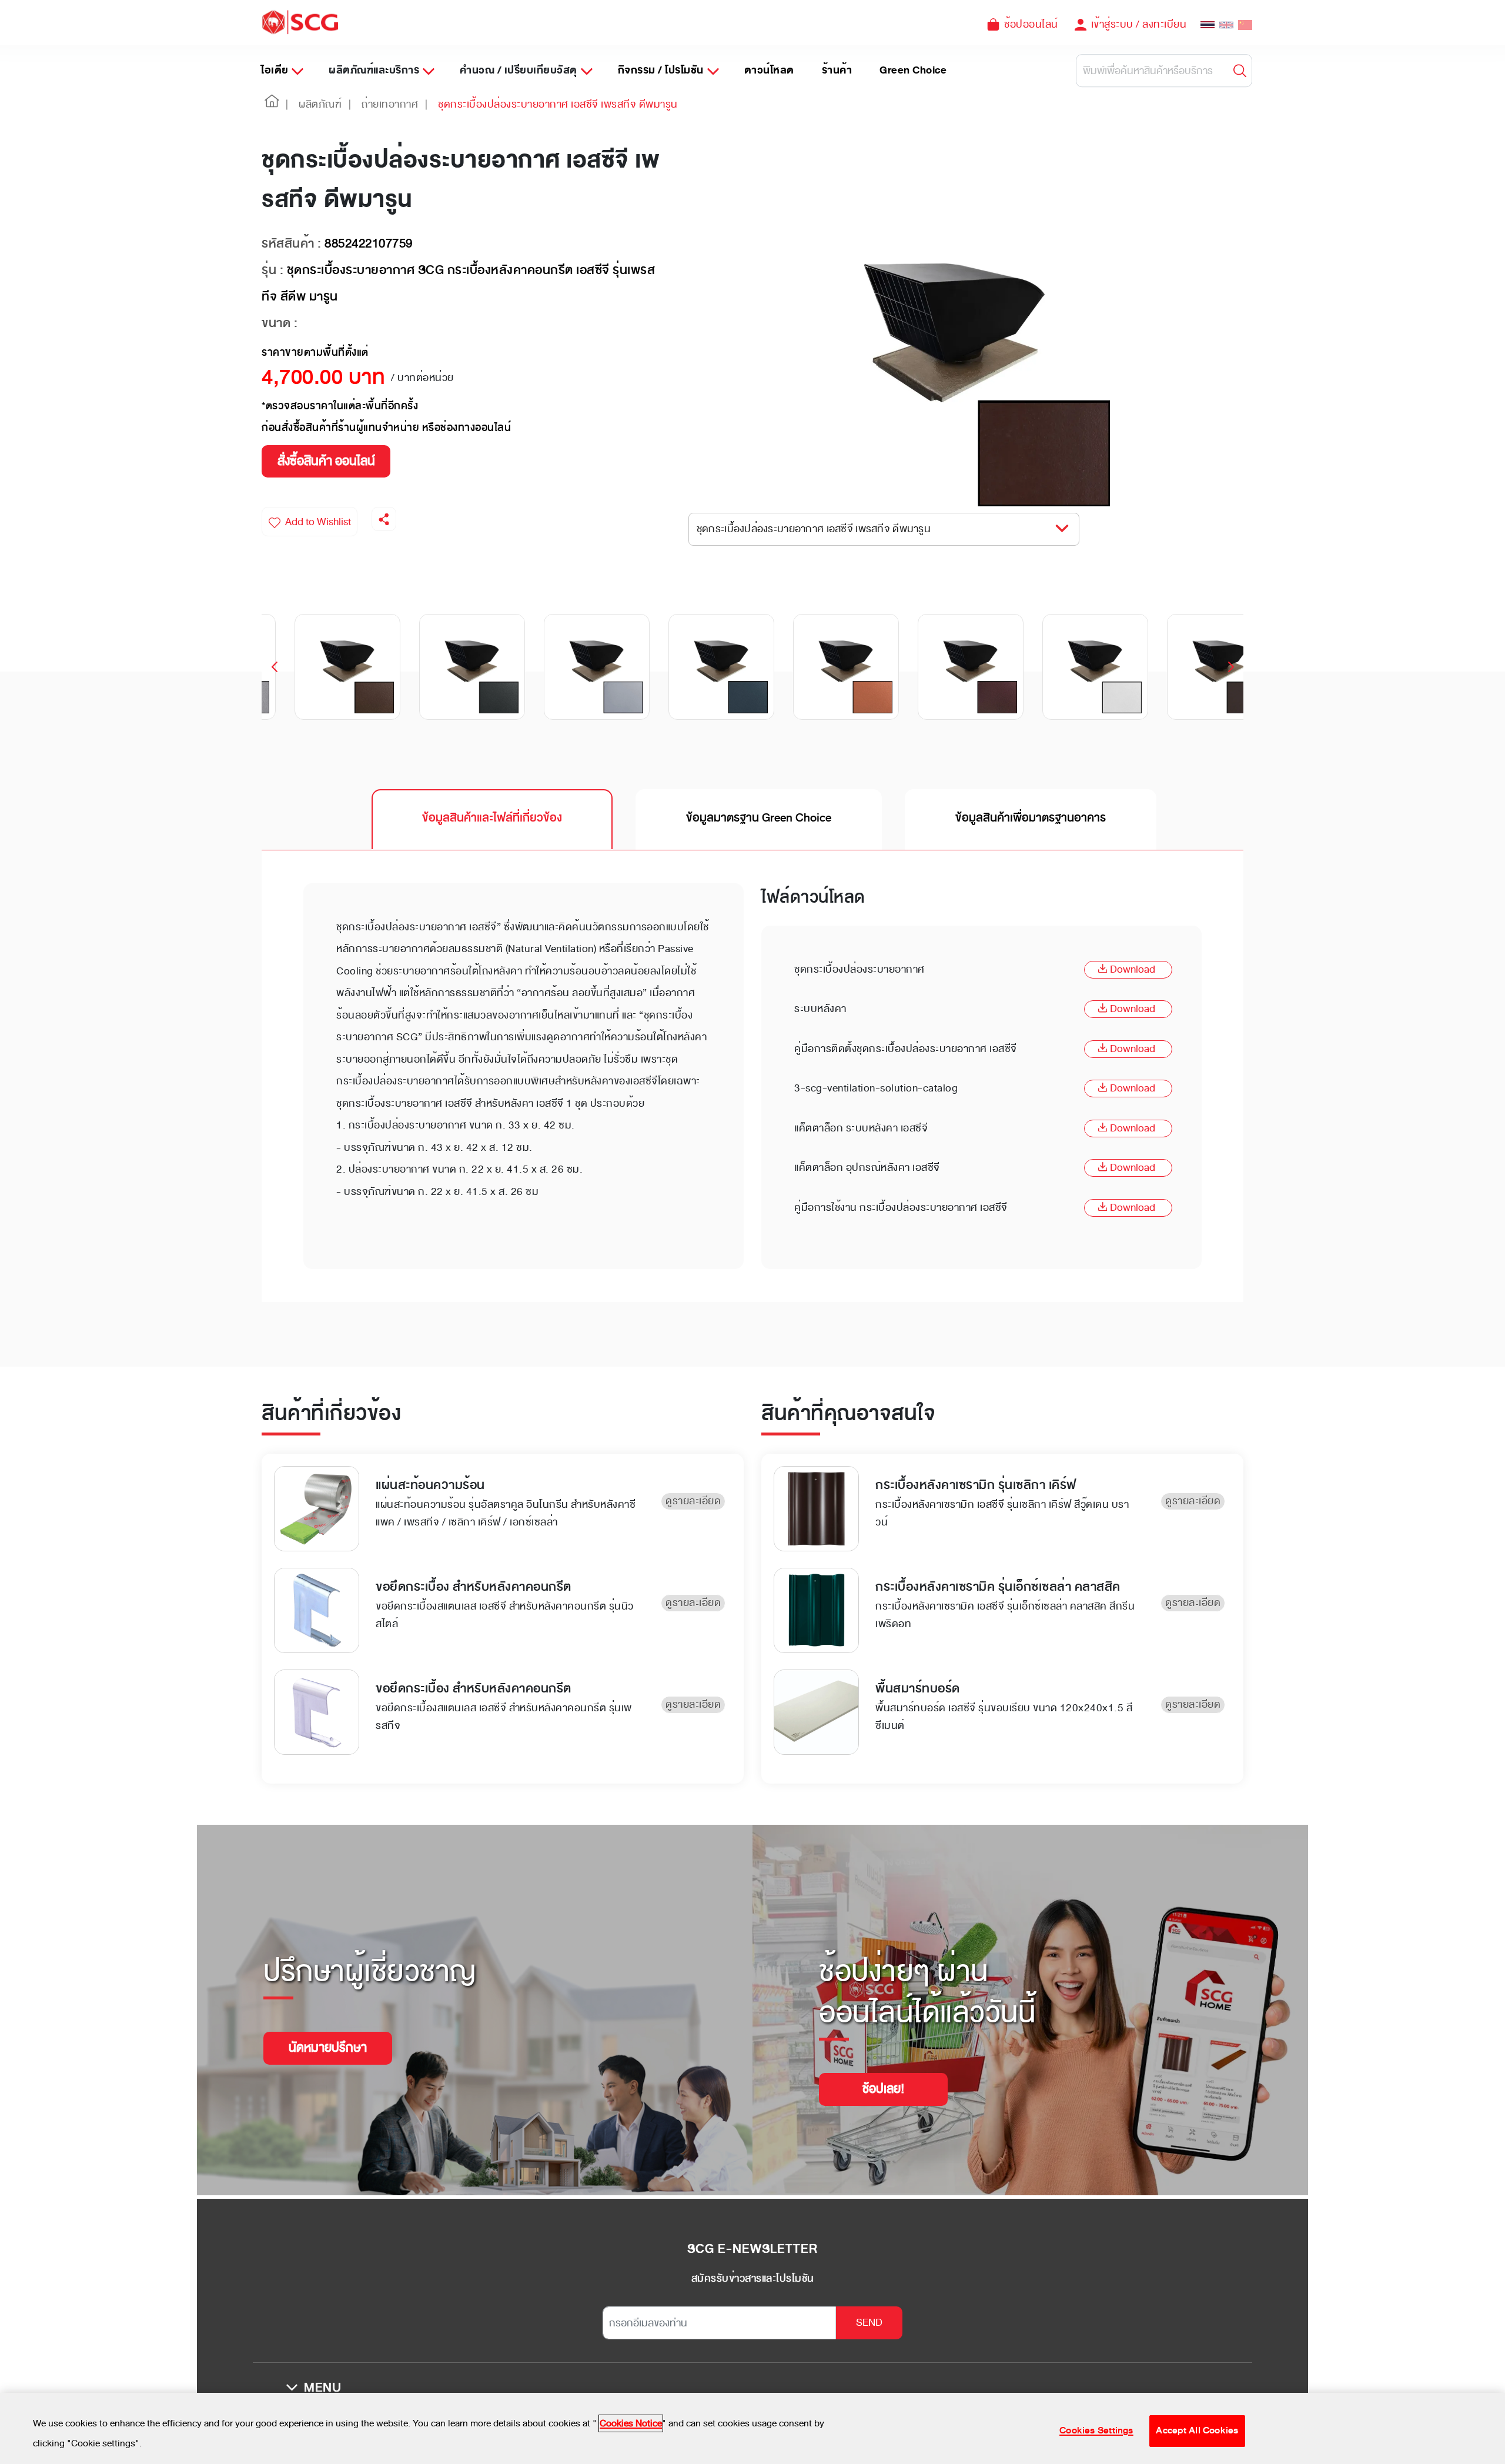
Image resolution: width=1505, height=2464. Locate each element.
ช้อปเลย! (883, 2089)
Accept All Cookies (1197, 2430)
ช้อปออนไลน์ (1031, 24)
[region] (752, 2428)
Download (1133, 969)
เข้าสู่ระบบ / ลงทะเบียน (1139, 24)
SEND (869, 2322)
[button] (272, 105)
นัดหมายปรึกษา (328, 2048)
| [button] (287, 104)
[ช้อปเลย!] (883, 2074)
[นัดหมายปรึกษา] (328, 2033)
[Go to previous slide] (274, 667)
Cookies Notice (631, 2423)
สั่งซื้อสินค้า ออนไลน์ (326, 461)
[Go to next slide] (1231, 667)
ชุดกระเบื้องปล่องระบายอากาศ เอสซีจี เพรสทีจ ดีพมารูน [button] (814, 529)
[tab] (492, 819)
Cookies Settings (1096, 2430)
